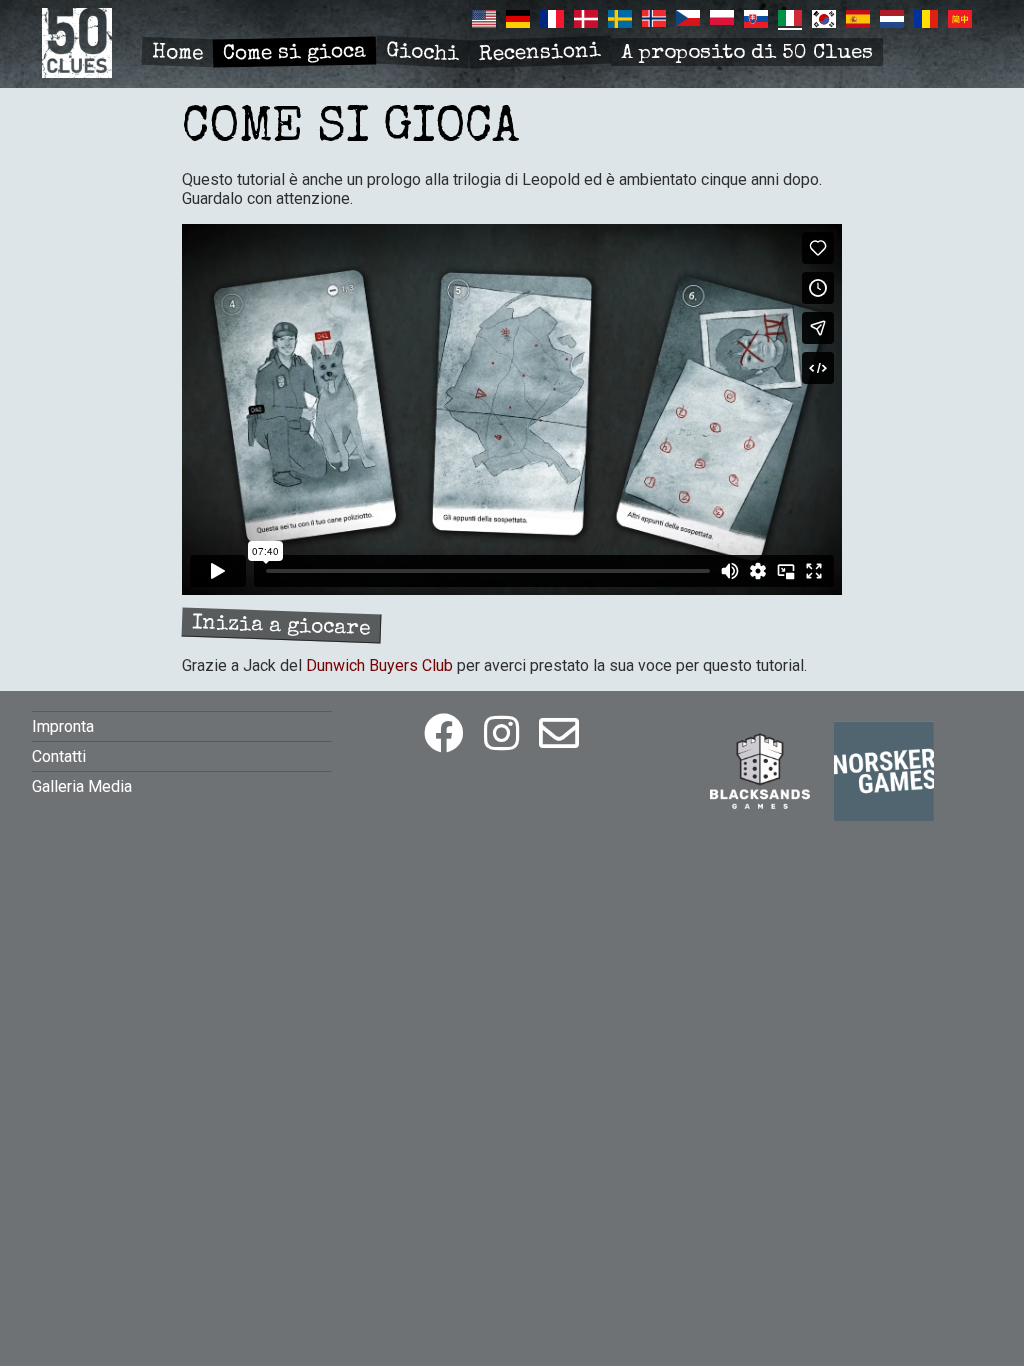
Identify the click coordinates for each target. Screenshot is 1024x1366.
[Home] (77, 72)
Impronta (63, 726)
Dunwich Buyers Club (379, 665)
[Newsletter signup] (559, 734)
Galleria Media (82, 786)
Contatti (59, 756)
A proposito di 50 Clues (747, 53)
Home (178, 53)
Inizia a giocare (281, 626)
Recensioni (540, 53)
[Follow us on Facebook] (444, 734)
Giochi (422, 53)
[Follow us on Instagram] (501, 734)
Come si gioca (294, 53)
